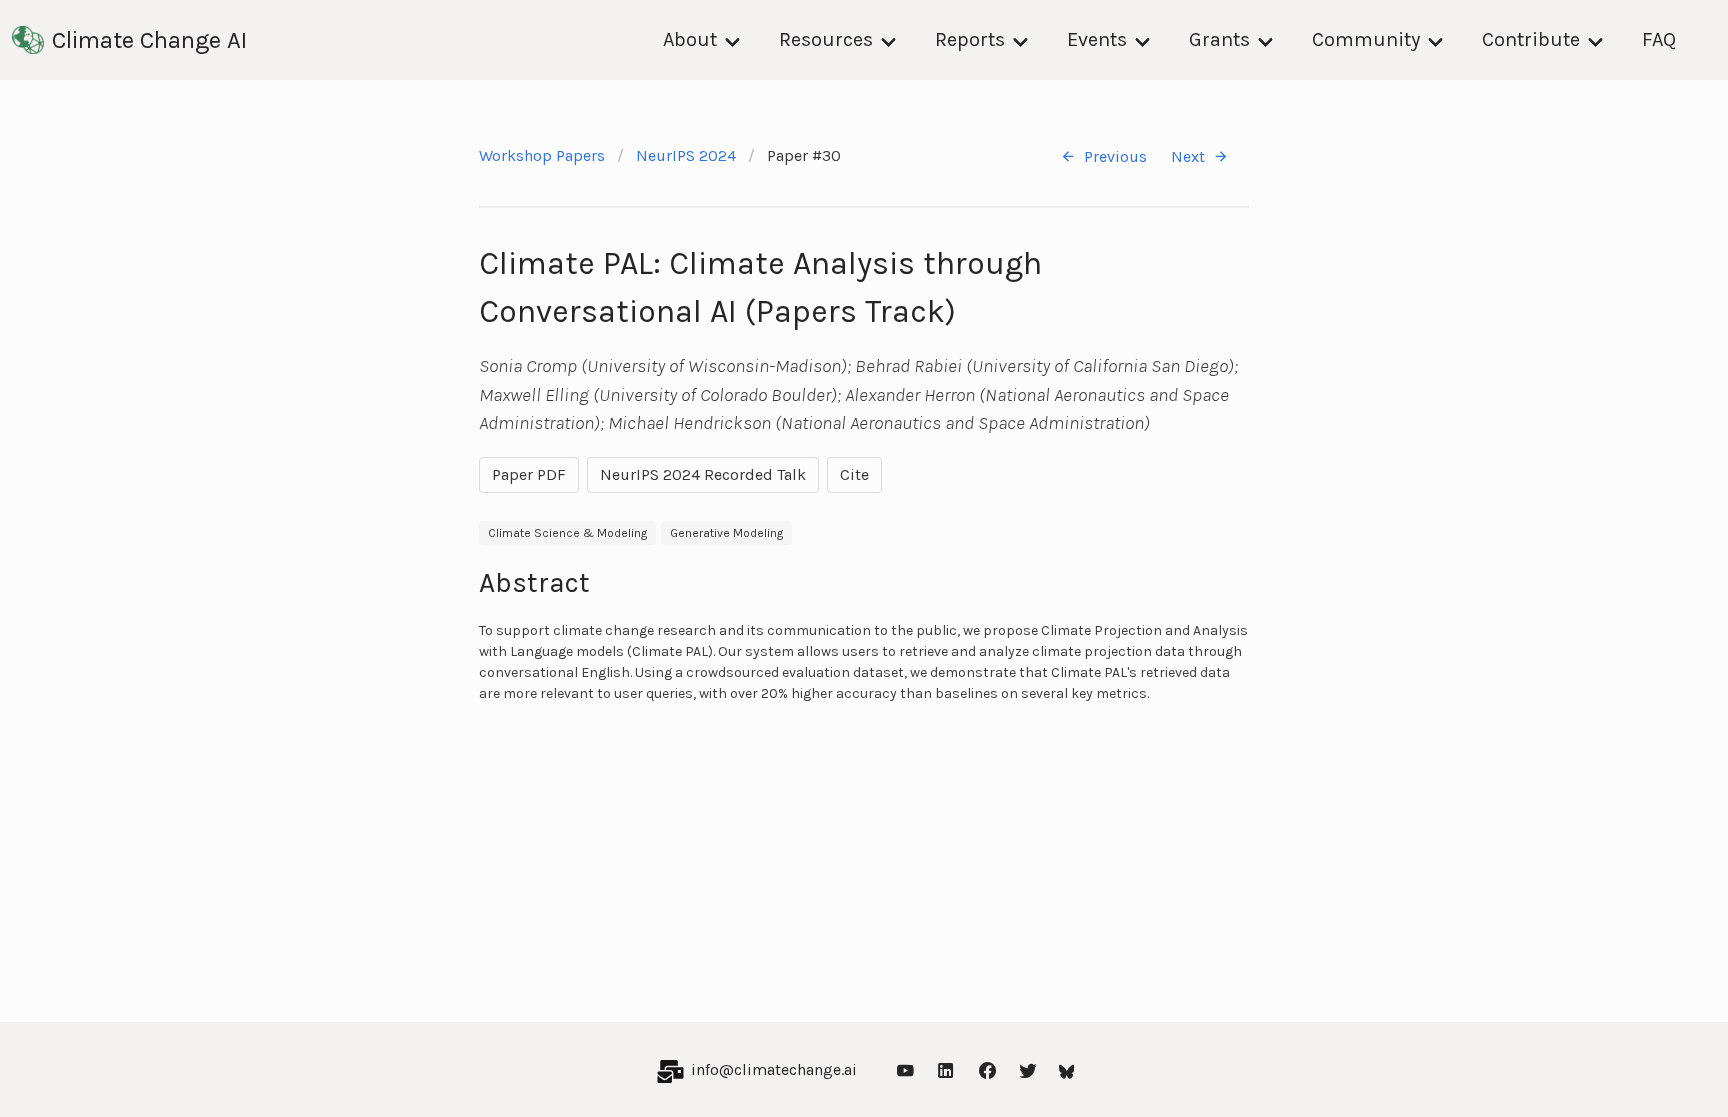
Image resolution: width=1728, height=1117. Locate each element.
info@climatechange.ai (774, 1069)
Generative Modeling (726, 533)
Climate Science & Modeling (567, 533)
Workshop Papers (542, 155)
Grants (1219, 39)
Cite (854, 474)
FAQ (1659, 39)
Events (1097, 39)
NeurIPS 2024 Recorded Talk (703, 474)
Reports (970, 39)
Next (1188, 156)
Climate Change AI (149, 40)
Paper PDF (529, 474)
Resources (826, 39)
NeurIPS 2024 (686, 155)
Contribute (1531, 39)
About (690, 39)
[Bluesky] (1067, 1069)
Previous (1115, 156)
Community (1366, 39)
